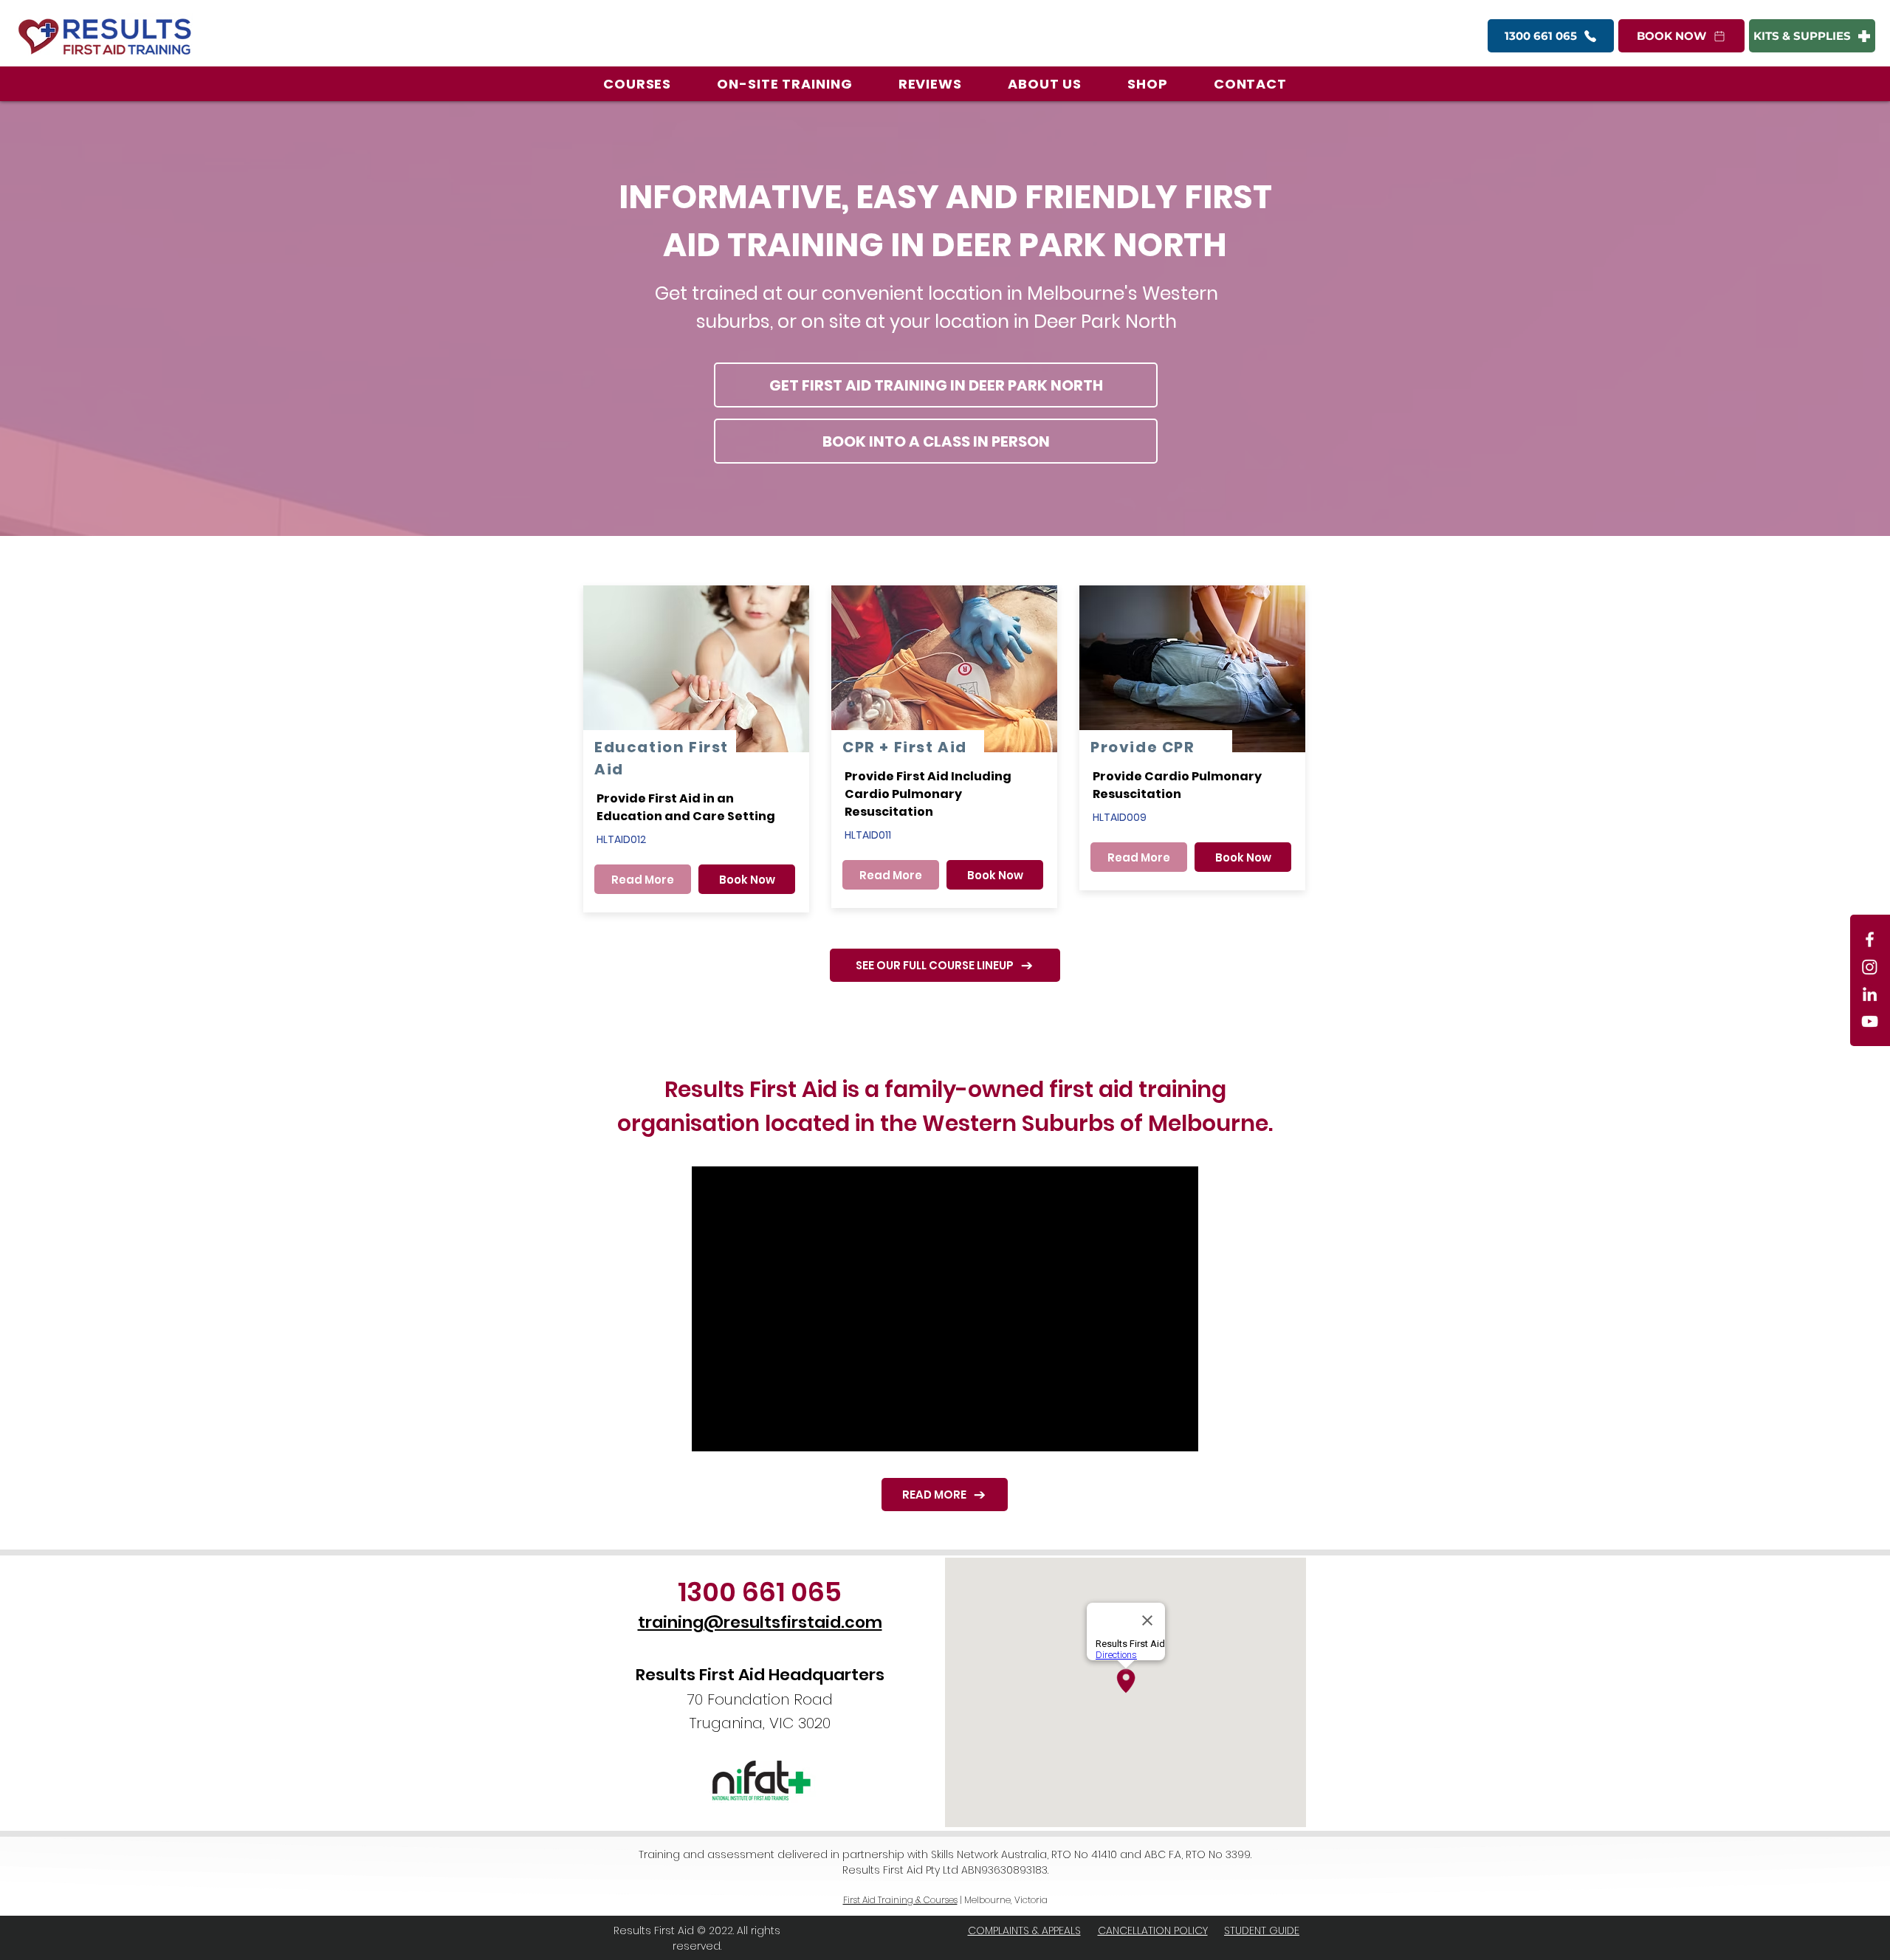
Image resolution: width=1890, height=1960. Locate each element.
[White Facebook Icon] (1870, 939)
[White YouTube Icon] (1870, 1021)
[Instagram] (1870, 967)
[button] (637, 84)
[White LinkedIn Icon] (1870, 994)
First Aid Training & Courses (900, 1900)
